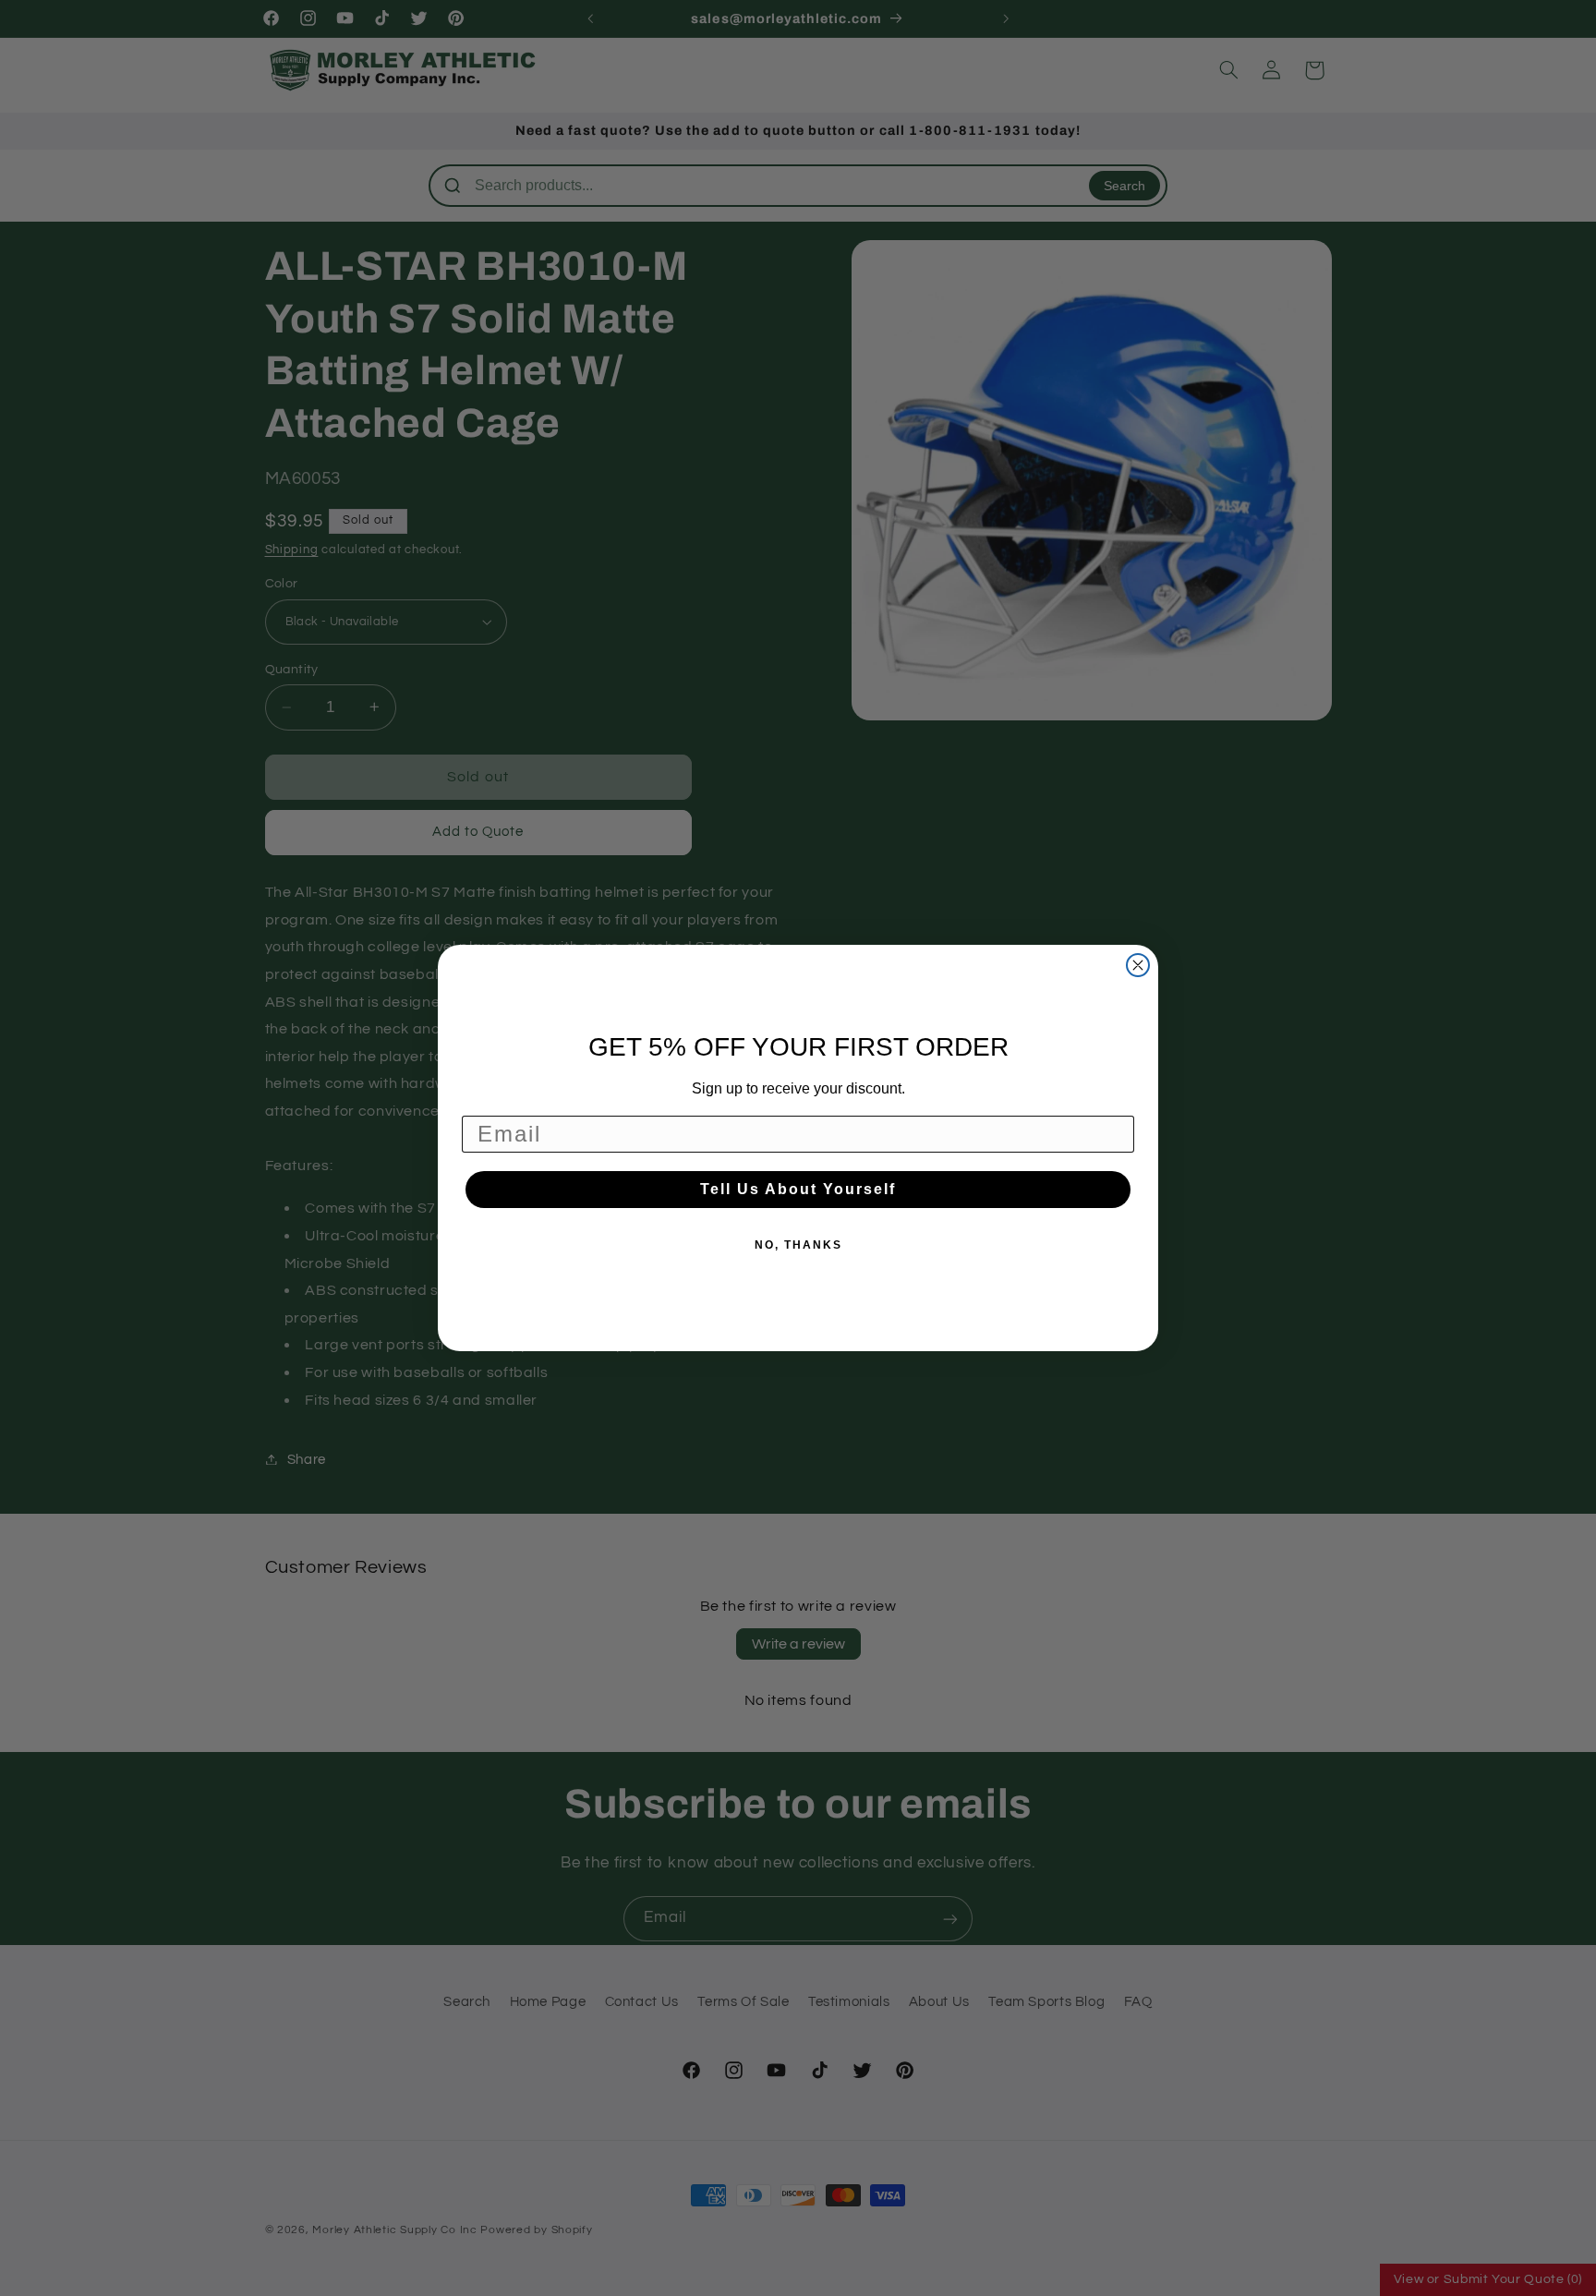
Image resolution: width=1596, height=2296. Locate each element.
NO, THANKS (798, 1245)
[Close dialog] (1138, 965)
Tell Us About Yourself (798, 1189)
